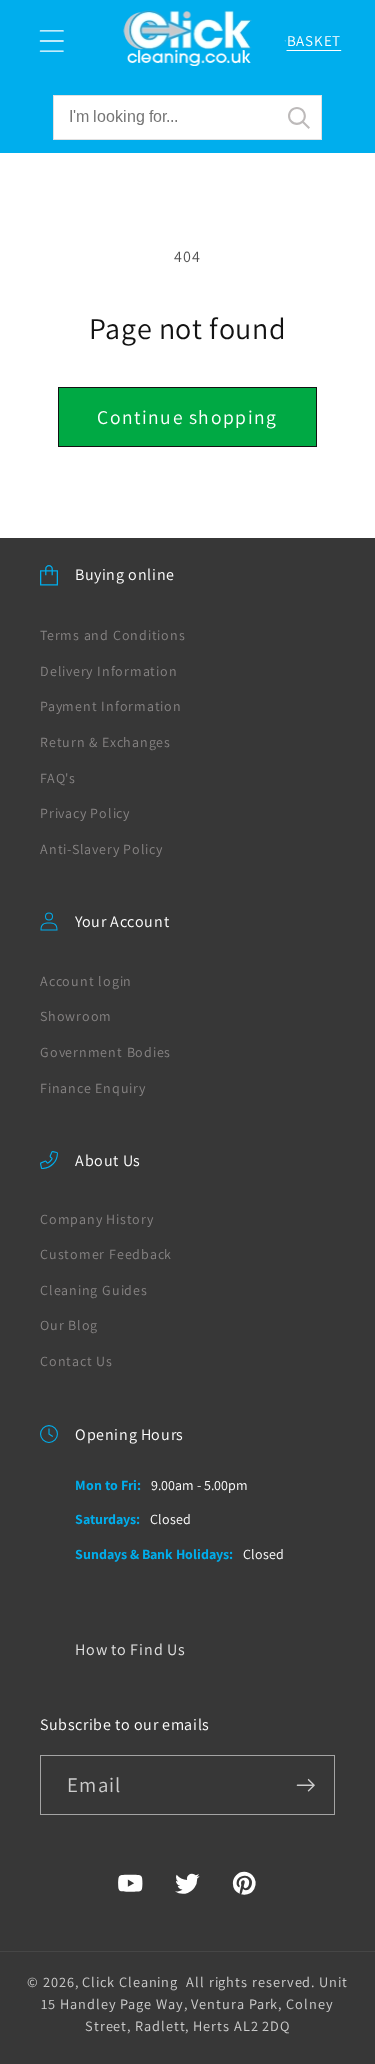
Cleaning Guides (94, 1290)
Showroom (76, 1016)
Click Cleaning (130, 1981)
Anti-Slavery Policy (101, 849)
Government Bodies (105, 1052)
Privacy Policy (85, 813)
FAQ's (58, 778)
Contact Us (76, 1361)
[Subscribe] (305, 1785)
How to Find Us (130, 1649)
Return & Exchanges (105, 742)
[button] (51, 40)
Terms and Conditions (113, 635)
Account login (86, 981)
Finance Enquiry (93, 1088)
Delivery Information (109, 671)
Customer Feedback (106, 1254)
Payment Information (111, 706)
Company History (97, 1219)
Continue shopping (187, 417)
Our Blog (69, 1325)
